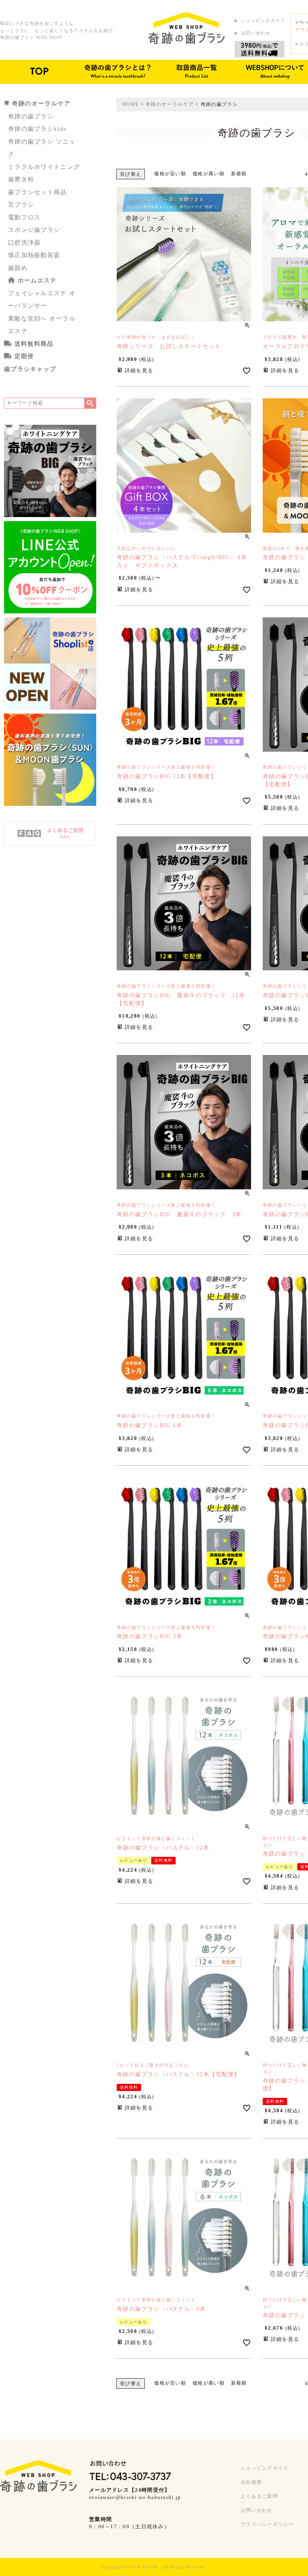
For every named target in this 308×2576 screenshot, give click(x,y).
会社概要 (251, 2482)
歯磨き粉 (21, 179)
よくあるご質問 (259, 2496)
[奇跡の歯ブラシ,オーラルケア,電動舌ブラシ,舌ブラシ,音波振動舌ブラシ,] (186, 28)
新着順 (239, 174)
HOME (131, 104)
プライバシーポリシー (267, 2524)
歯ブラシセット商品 (37, 192)
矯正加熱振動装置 (34, 255)
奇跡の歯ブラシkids (37, 129)
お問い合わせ (256, 33)
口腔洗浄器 (24, 243)
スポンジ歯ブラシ (34, 230)
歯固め (18, 268)
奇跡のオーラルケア (170, 104)
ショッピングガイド (263, 20)
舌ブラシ (21, 205)
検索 (90, 403)
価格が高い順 (209, 174)
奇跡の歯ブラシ (31, 116)
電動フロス (24, 217)
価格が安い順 (170, 174)
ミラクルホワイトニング (44, 167)
